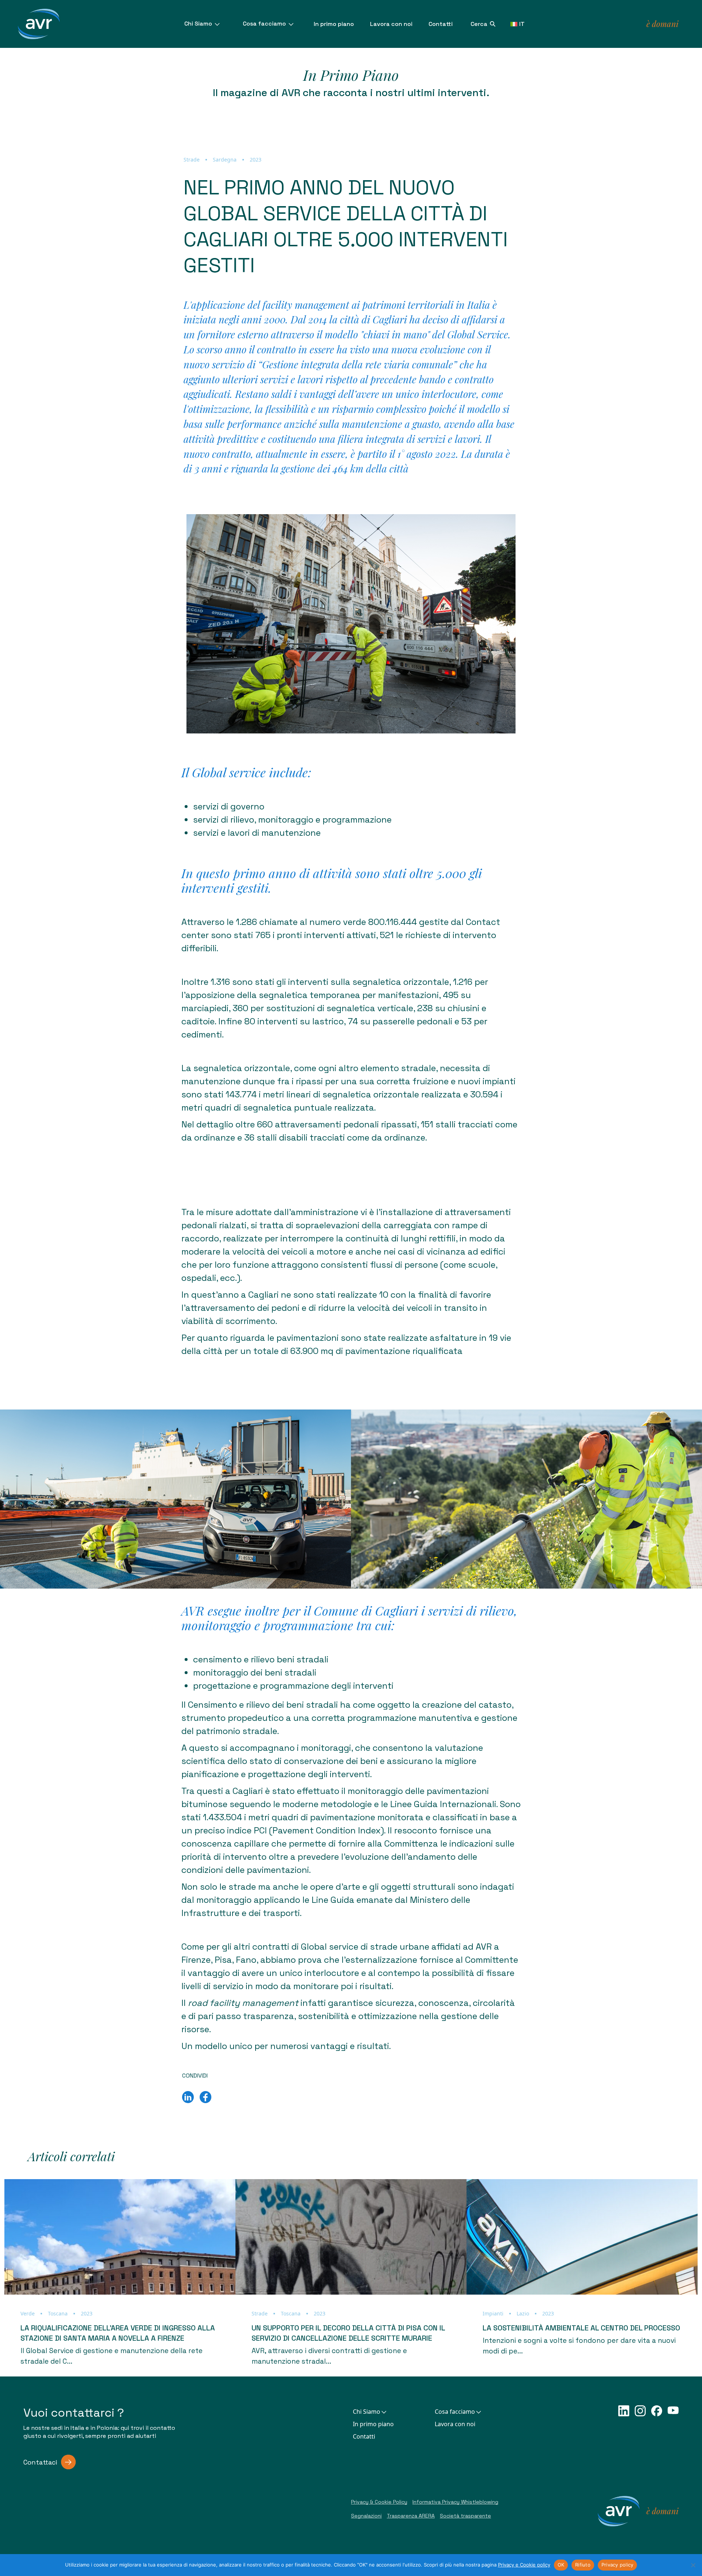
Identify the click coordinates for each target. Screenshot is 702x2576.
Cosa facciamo (265, 24)
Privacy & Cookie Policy (379, 2502)
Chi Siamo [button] (367, 2412)
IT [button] (522, 24)
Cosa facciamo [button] (455, 2412)
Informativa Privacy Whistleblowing (455, 2502)
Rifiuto (583, 2565)
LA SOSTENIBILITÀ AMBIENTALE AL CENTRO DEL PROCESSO (581, 2328)
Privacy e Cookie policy (524, 2565)
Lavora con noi (391, 24)
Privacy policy (618, 2565)
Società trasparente (465, 2516)
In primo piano (334, 24)
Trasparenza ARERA (411, 2516)
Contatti (441, 24)
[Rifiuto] (693, 2565)
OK (561, 2565)
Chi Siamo (199, 24)
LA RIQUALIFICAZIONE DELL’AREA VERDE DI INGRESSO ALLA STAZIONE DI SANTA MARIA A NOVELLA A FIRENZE (118, 2333)
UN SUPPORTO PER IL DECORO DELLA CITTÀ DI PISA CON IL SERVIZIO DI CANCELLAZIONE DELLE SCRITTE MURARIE (348, 2333)
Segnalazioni (366, 2516)
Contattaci (40, 2462)
